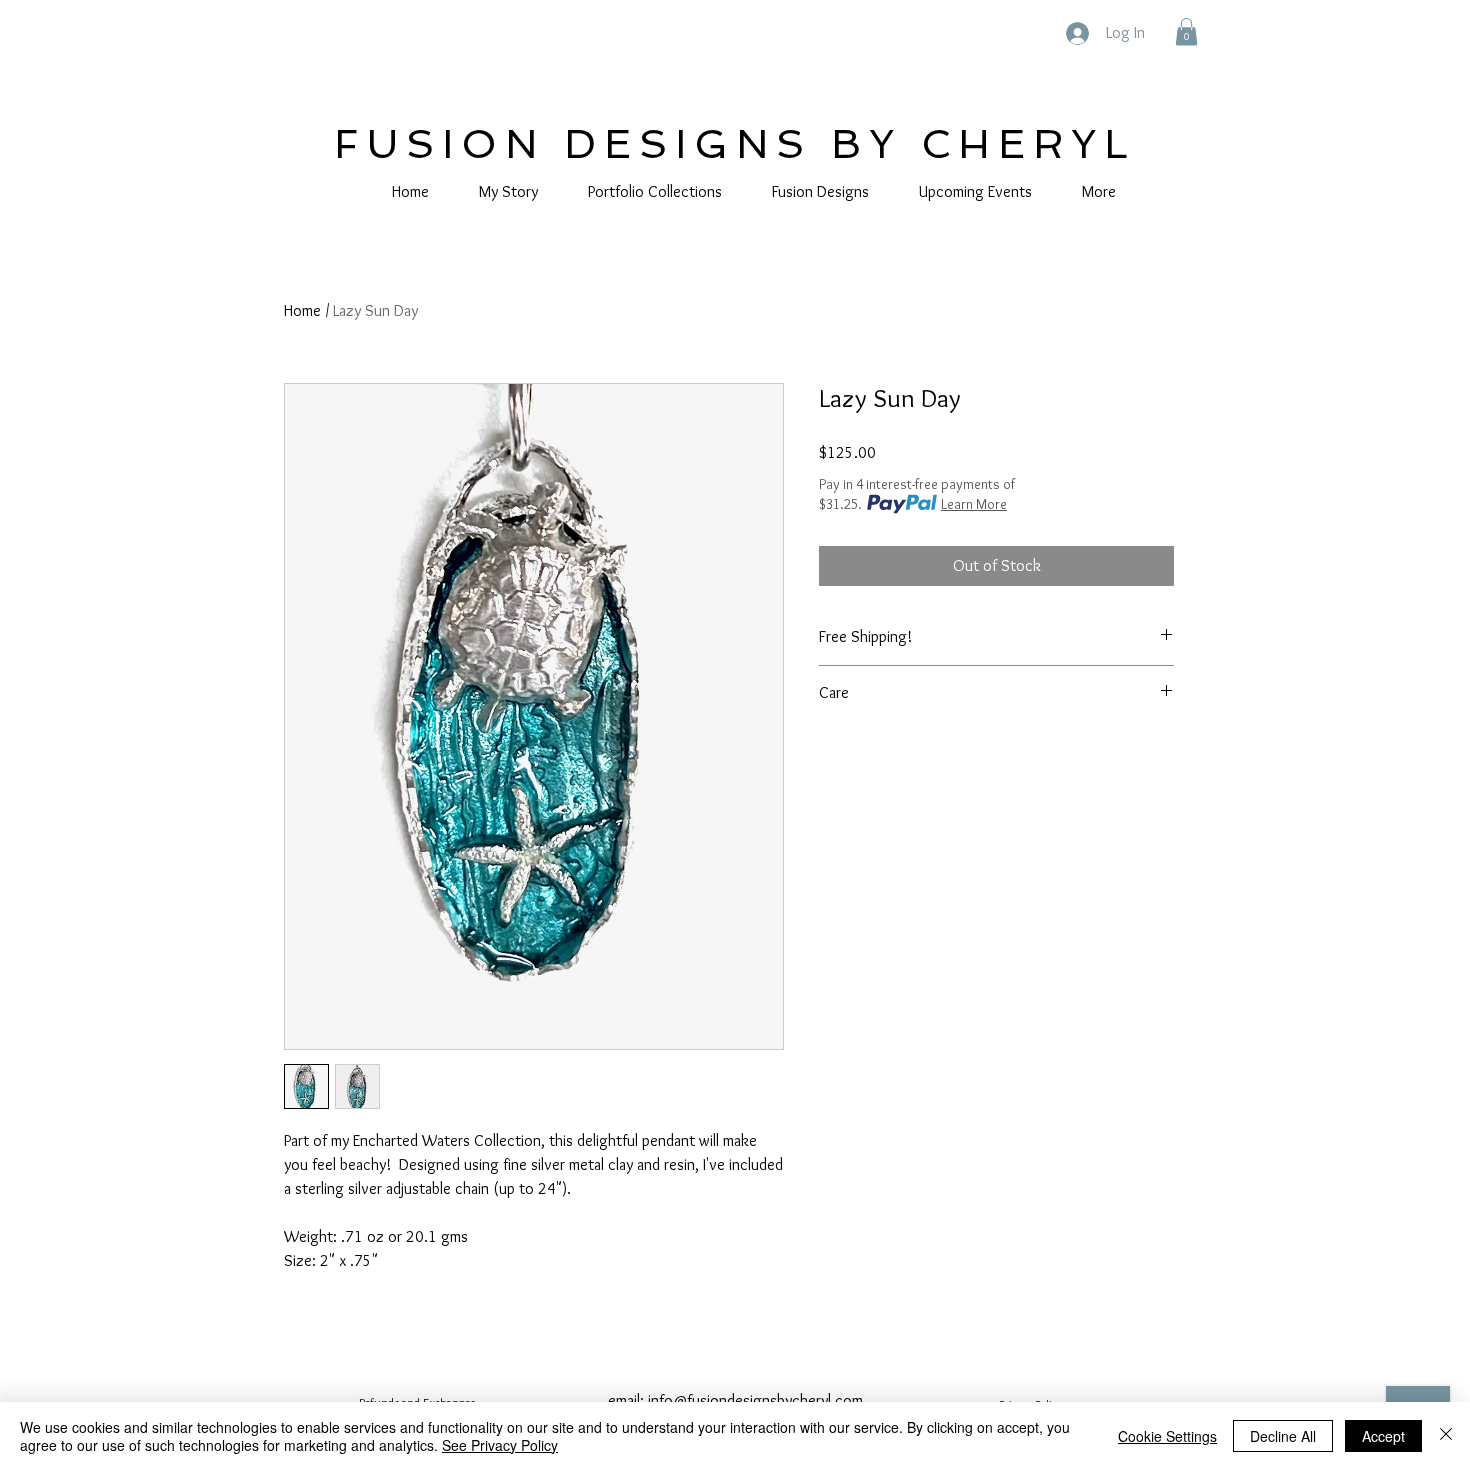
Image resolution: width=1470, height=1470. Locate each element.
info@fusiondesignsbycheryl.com (755, 1400)
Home (302, 310)
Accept (1383, 1436)
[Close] (1446, 1436)
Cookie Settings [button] (1167, 1436)
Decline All (1283, 1436)
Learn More (974, 504)
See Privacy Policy (500, 1445)
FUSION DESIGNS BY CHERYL (735, 144)
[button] (1186, 31)
